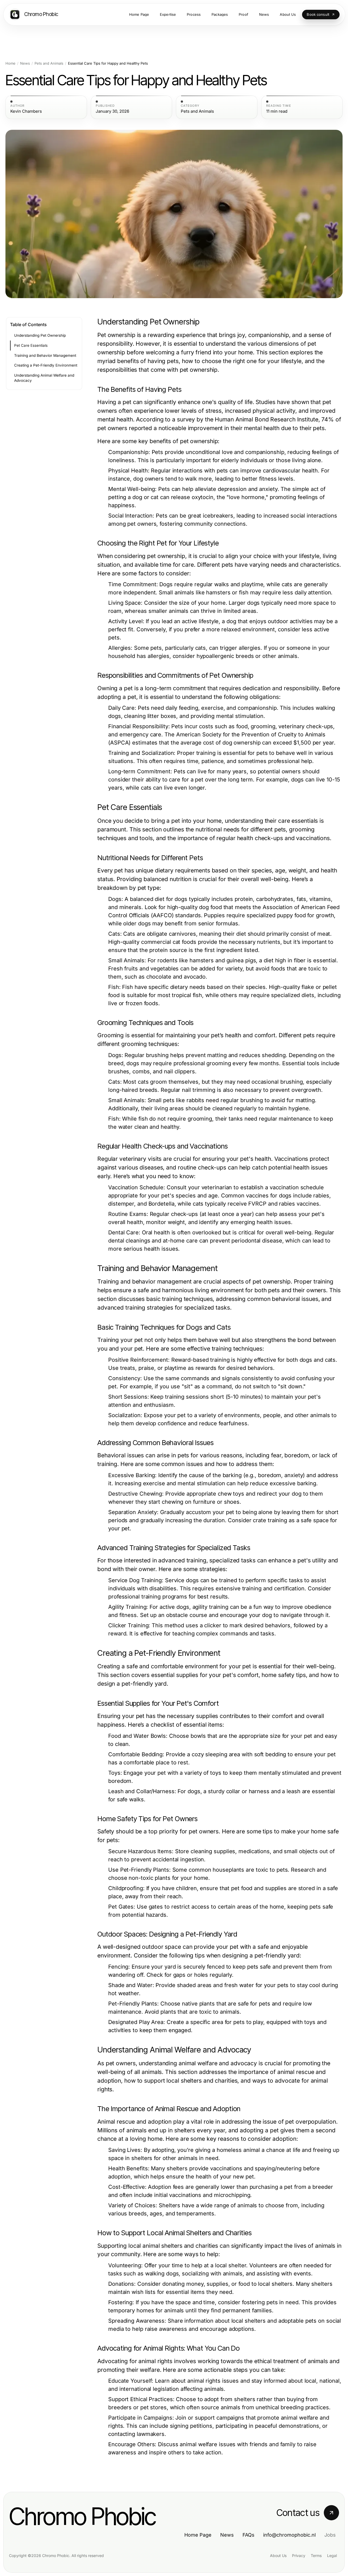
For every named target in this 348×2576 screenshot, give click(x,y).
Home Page (198, 2535)
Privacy (299, 2555)
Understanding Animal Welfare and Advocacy (44, 378)
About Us (278, 2555)
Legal (332, 2555)
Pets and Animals (49, 63)
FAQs (248, 2535)
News (25, 63)
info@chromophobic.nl (289, 2535)
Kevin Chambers (26, 111)
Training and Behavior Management (45, 355)
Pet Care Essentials (31, 345)
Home (10, 63)
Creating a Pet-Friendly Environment (46, 365)
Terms (316, 2555)
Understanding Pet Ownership (40, 335)
